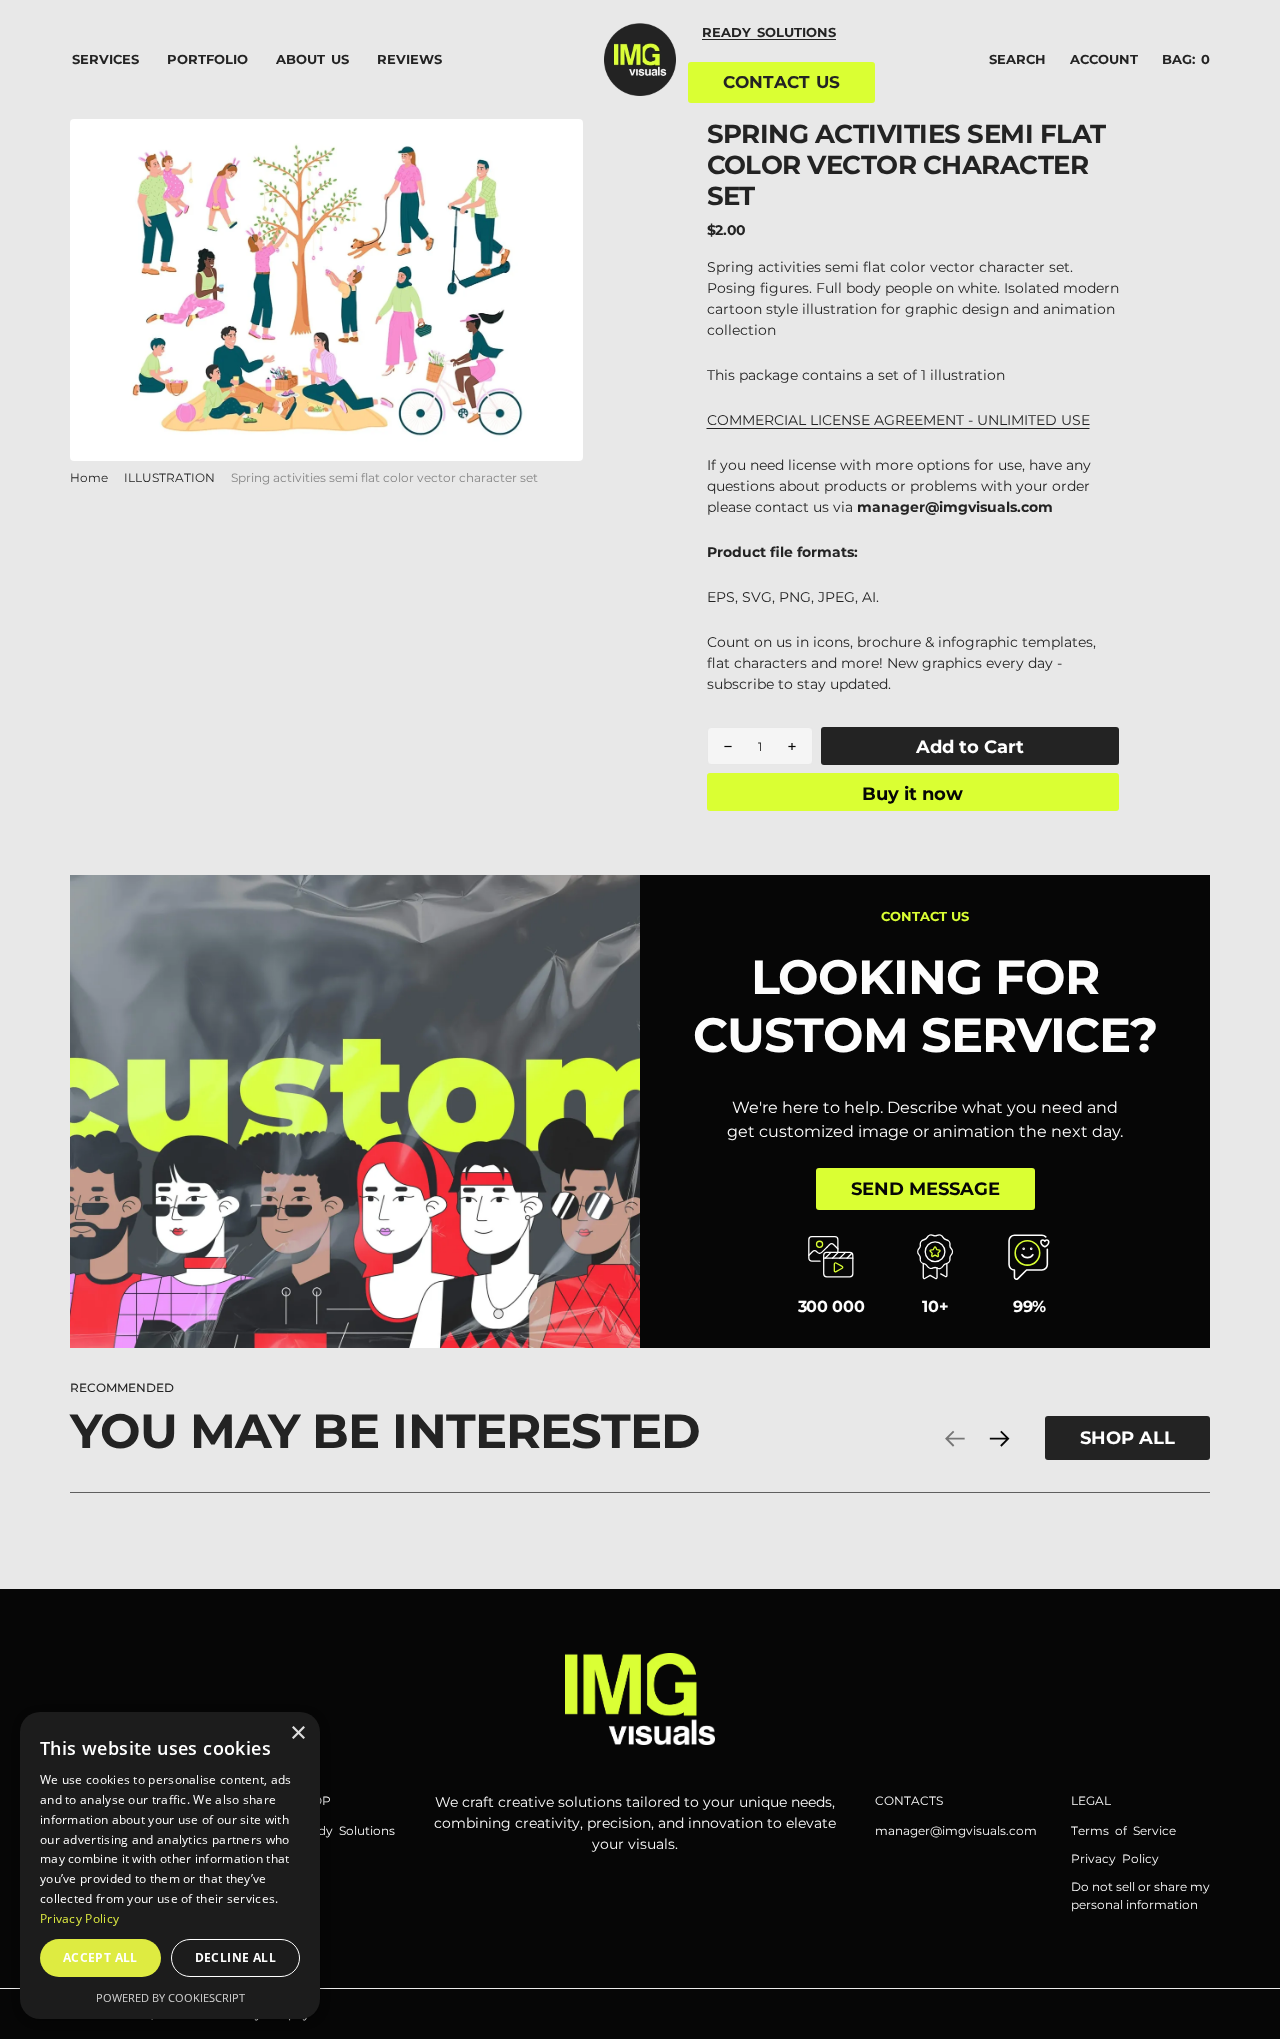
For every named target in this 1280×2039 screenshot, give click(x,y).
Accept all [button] (100, 1957)
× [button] (297, 1733)
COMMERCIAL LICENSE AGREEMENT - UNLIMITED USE (898, 420)
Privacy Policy (79, 1918)
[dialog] (170, 1865)
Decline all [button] (235, 1957)
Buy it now (912, 793)
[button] (1104, 60)
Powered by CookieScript (170, 1997)
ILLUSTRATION (169, 477)
